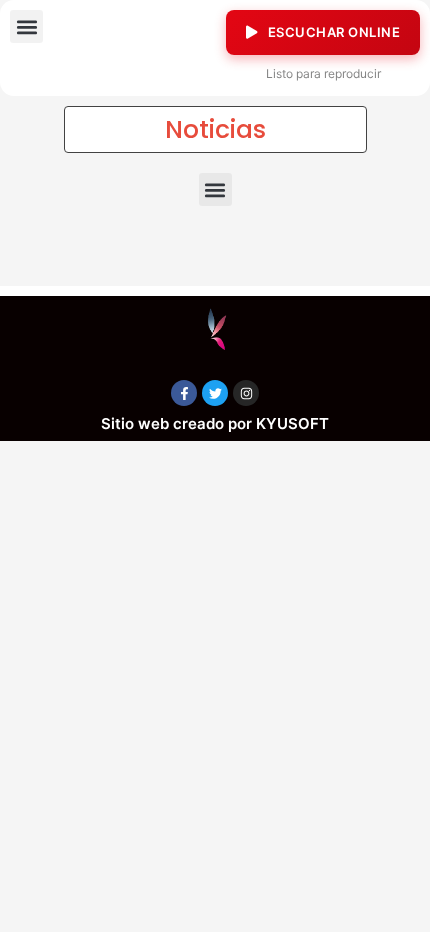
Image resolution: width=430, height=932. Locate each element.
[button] (26, 26)
